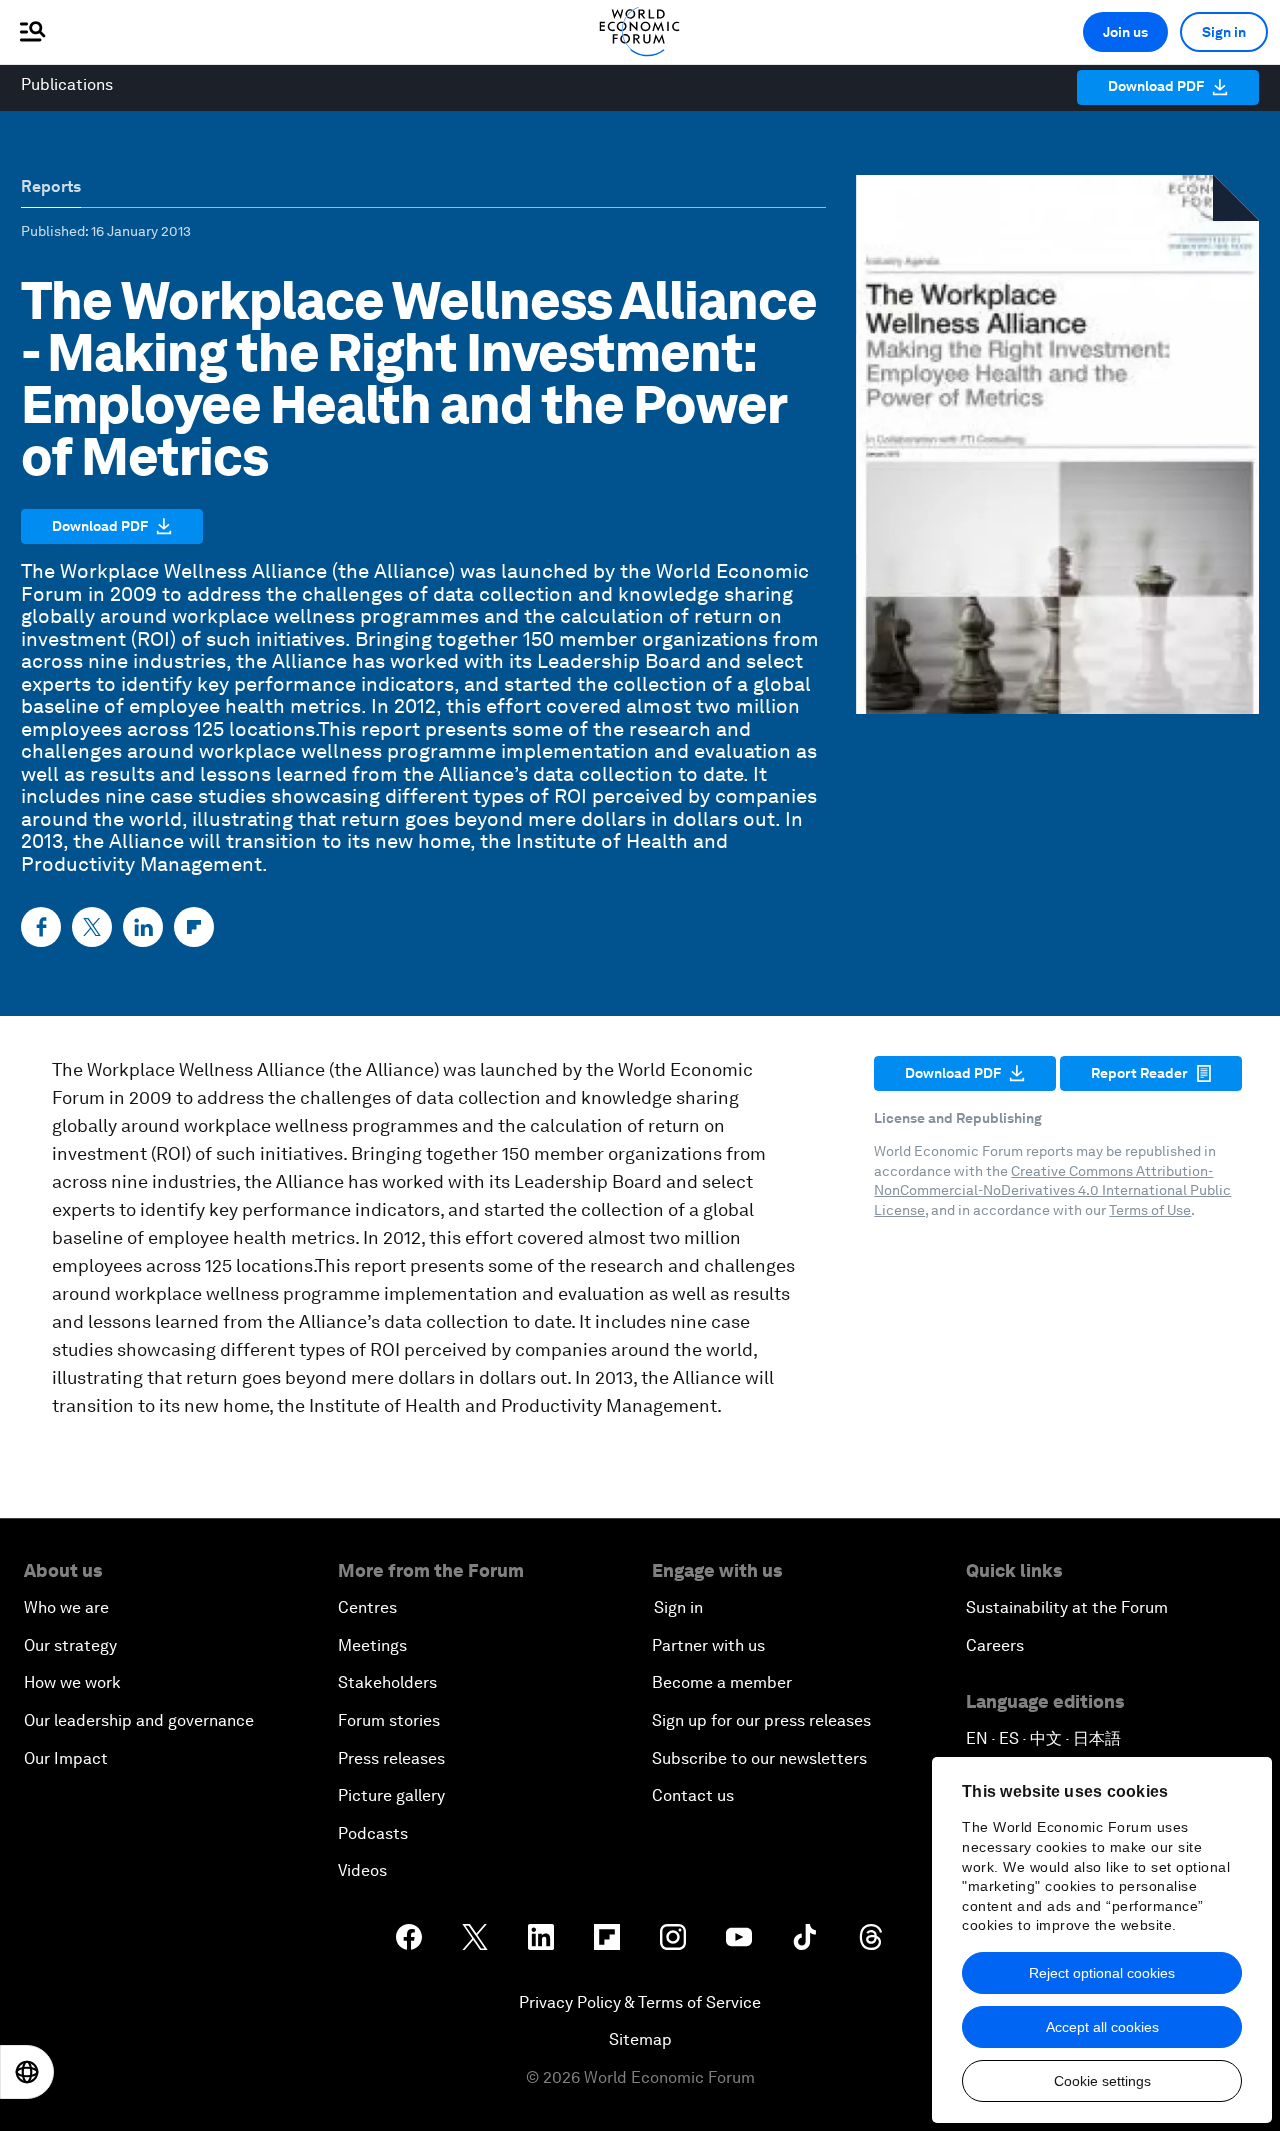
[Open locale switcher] (27, 2072)
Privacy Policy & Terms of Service (640, 2002)
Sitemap (640, 2039)
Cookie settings (1102, 2081)
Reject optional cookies (1102, 1973)
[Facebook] (41, 927)
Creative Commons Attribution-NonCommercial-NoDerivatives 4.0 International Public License (1052, 1190)
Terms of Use (1150, 1210)
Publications (67, 84)
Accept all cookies (1102, 2027)
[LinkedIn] (143, 927)
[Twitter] (92, 927)
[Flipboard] (194, 927)
